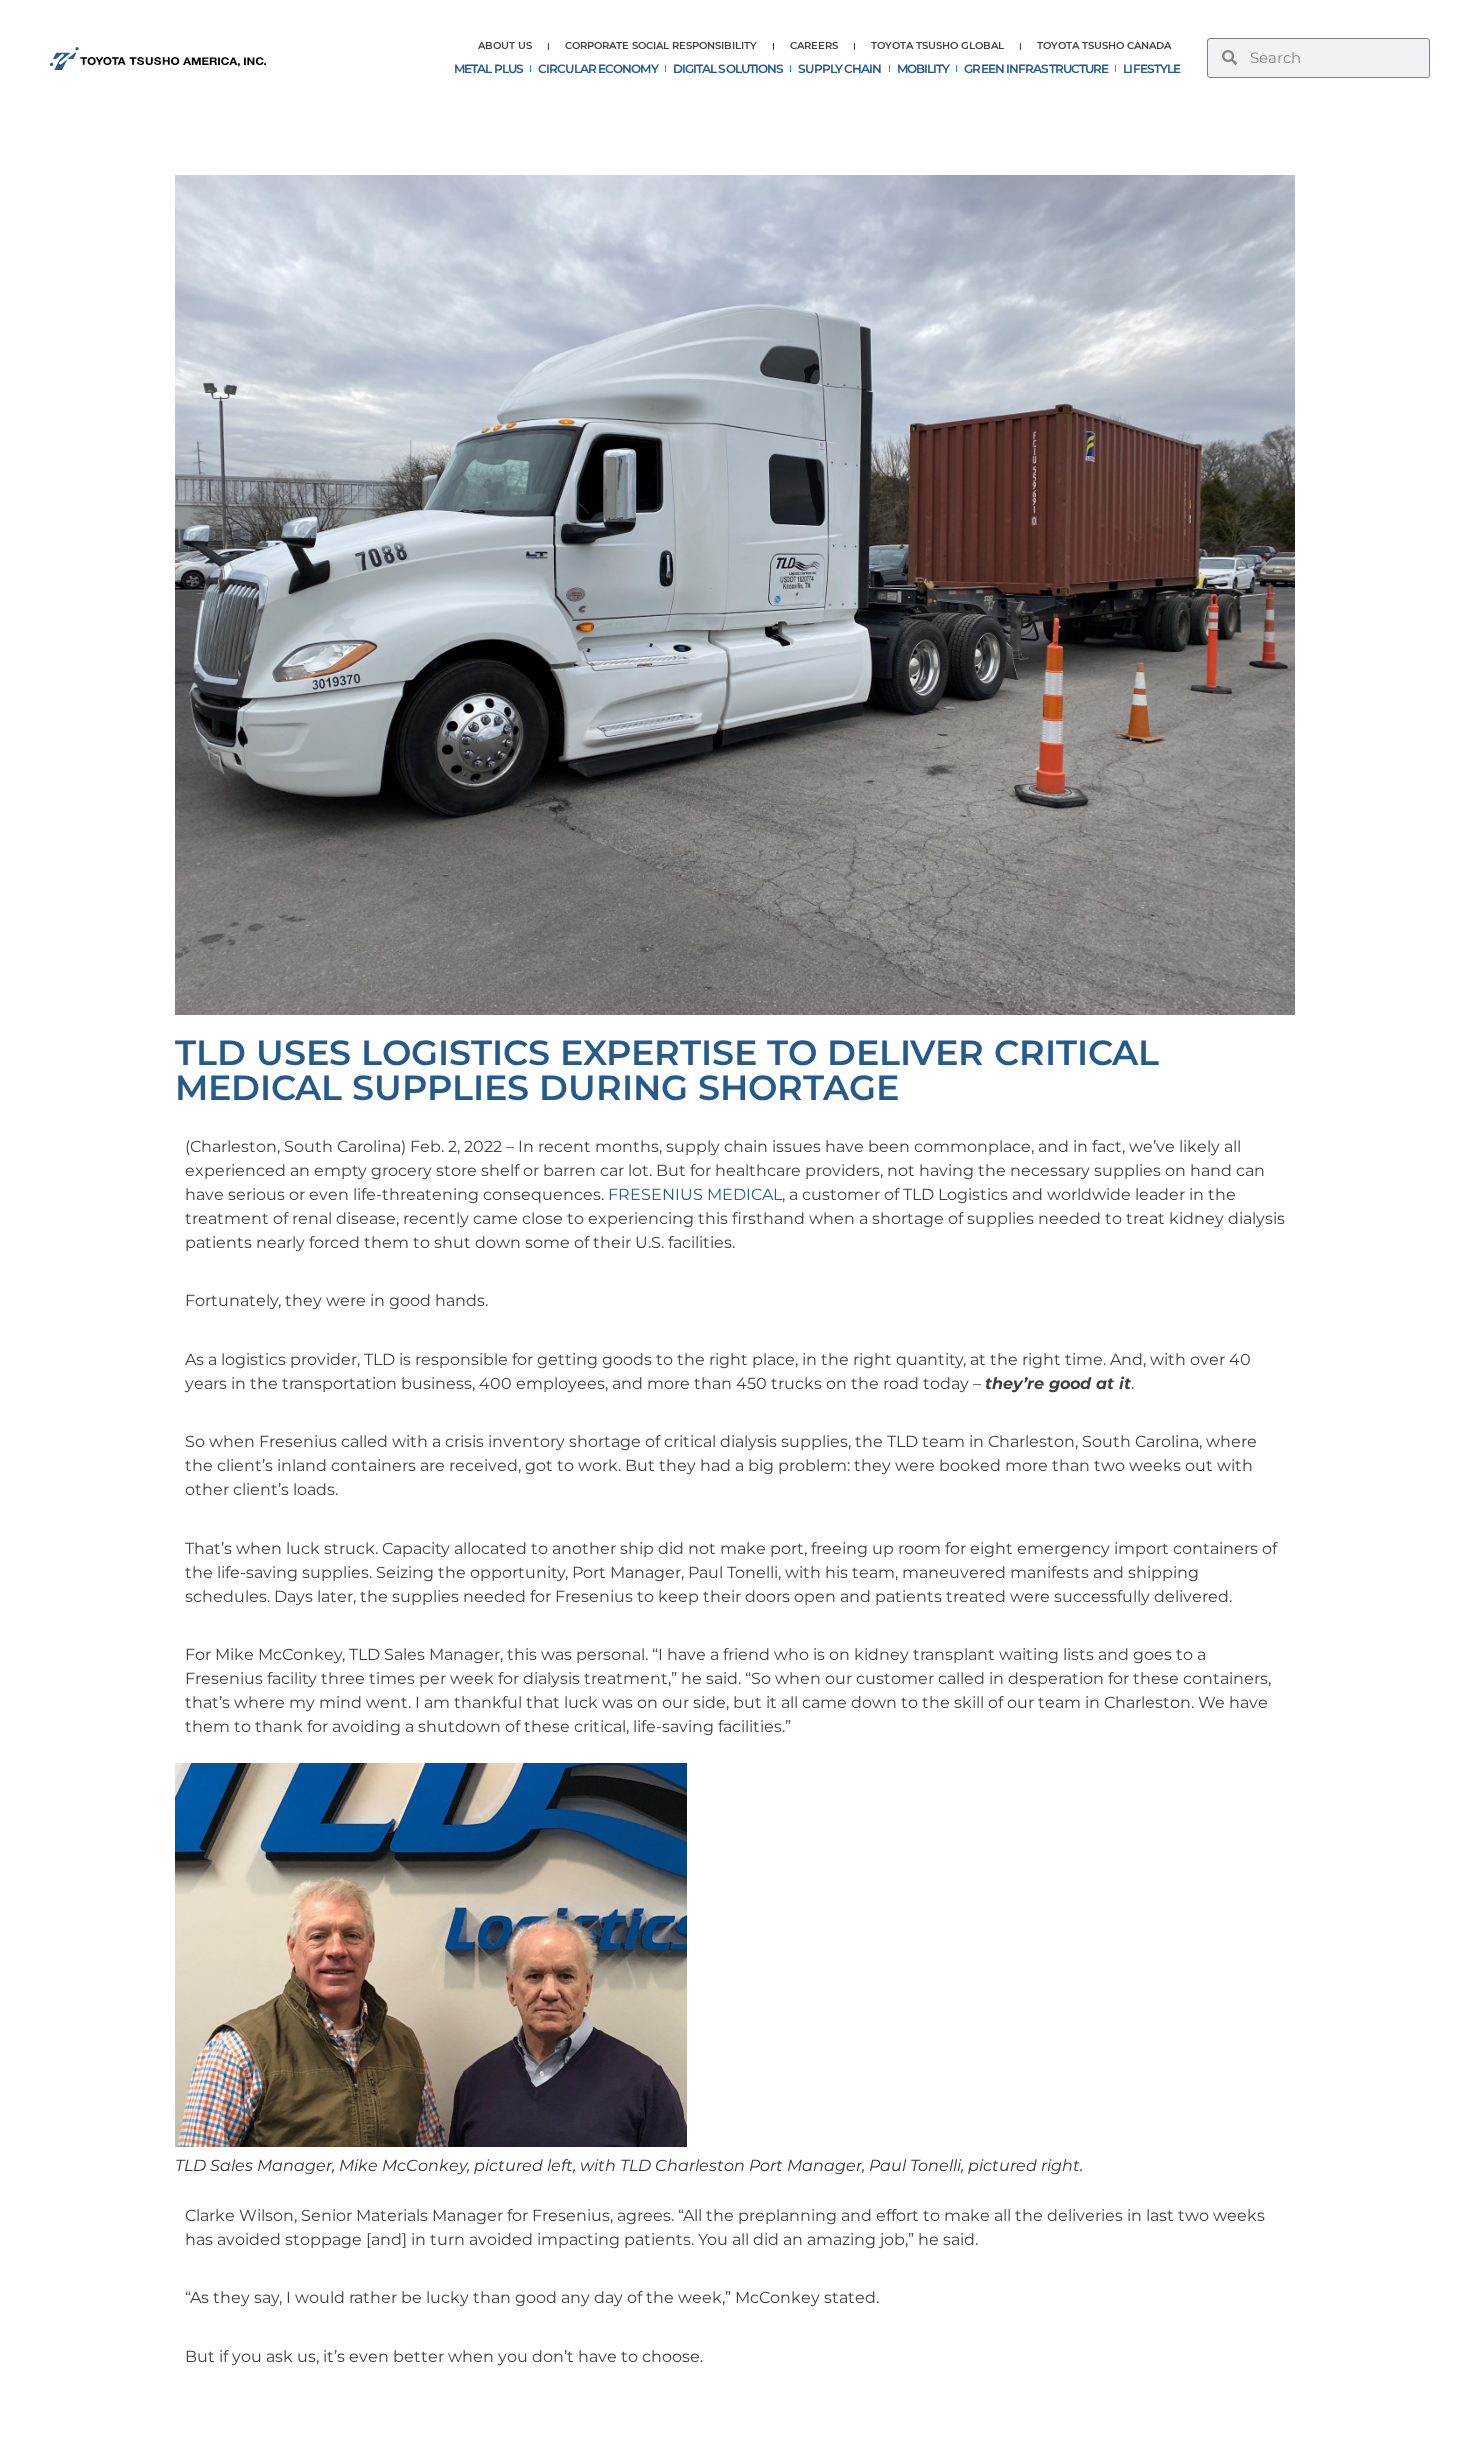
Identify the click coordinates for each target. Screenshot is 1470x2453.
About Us (505, 45)
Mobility (923, 68)
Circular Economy (598, 68)
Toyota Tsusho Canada (1104, 45)
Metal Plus (488, 68)
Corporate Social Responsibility (661, 45)
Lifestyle (1151, 68)
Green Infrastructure (1036, 68)
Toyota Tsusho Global (937, 45)
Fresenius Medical (695, 1194)
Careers (814, 45)
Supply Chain (839, 68)
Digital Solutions (728, 68)
